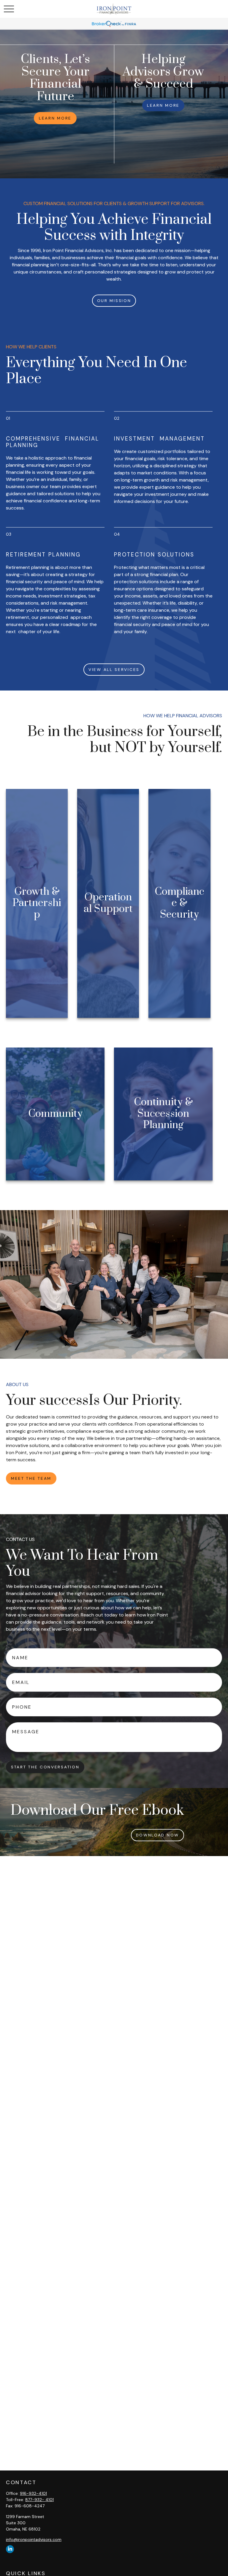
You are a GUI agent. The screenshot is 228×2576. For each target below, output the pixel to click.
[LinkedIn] (10, 2549)
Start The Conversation (45, 1767)
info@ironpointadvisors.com (34, 2539)
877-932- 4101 (39, 2500)
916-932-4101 (33, 2493)
